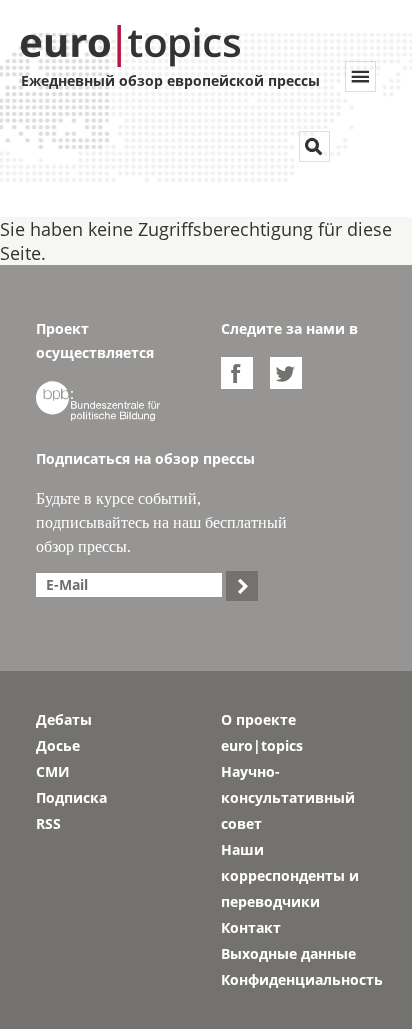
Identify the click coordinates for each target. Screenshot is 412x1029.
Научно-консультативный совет (288, 797)
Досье (58, 745)
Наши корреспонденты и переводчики (290, 875)
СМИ (53, 771)
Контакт (251, 927)
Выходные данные (288, 953)
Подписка (71, 797)
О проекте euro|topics (262, 732)
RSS (48, 823)
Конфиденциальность (298, 979)
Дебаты (64, 719)
